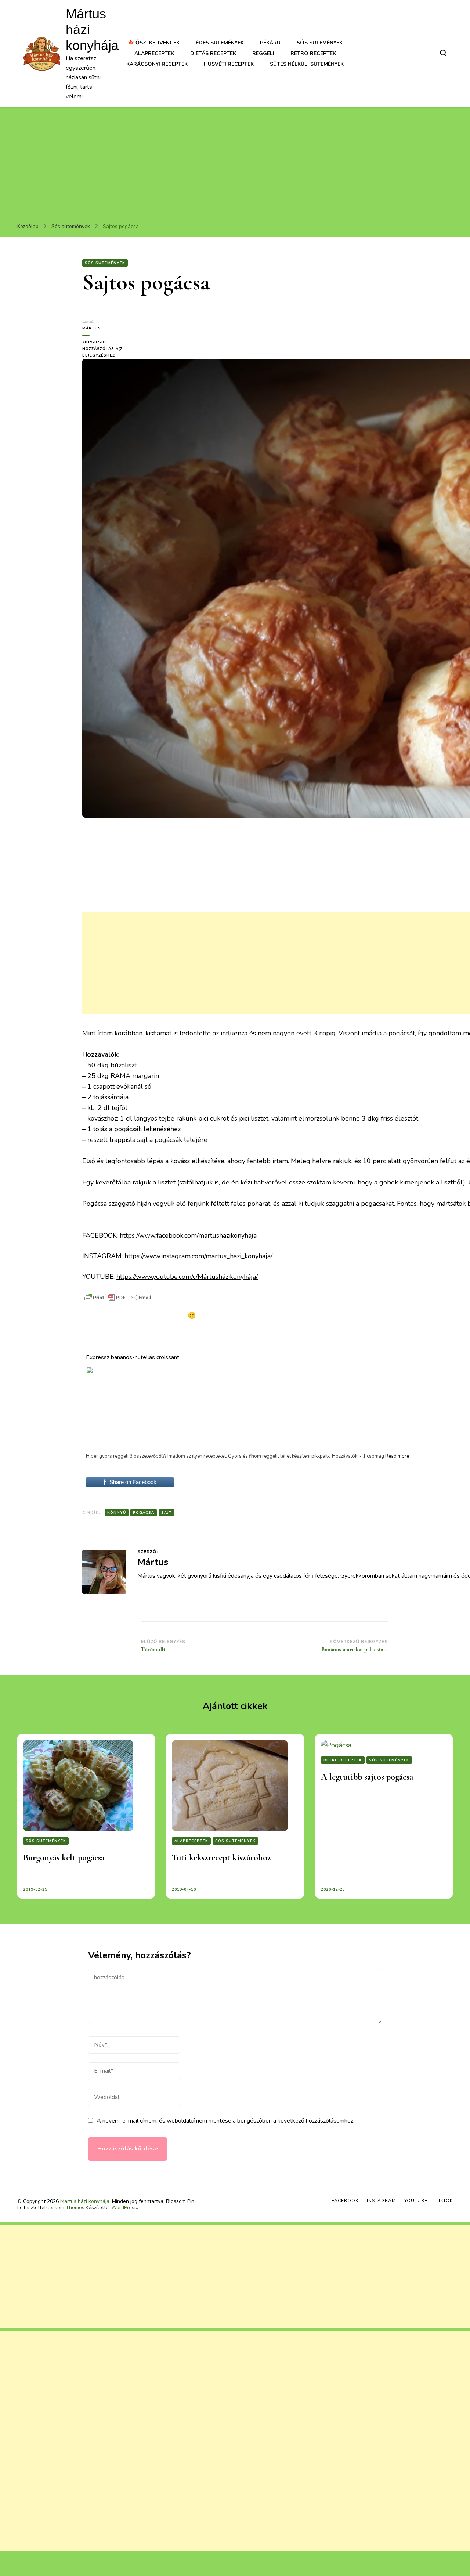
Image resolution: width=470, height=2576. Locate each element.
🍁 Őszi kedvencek (154, 43)
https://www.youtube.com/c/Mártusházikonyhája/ (187, 1277)
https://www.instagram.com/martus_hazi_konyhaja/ (198, 1256)
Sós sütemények (320, 43)
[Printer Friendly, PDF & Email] (118, 1298)
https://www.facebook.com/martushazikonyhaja (188, 1235)
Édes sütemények (220, 43)
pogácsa (144, 1513)
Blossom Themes (64, 2208)
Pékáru (270, 43)
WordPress (124, 2208)
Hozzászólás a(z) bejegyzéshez (106, 352)
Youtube (416, 2201)
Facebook (345, 2201)
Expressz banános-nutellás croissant (133, 1357)
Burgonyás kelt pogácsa (64, 1858)
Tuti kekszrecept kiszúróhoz (221, 1858)
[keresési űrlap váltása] (443, 53)
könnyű (117, 1513)
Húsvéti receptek (229, 64)
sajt (167, 1513)
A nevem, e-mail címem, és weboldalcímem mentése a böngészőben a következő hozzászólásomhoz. (225, 2121)
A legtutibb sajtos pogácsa (367, 1777)
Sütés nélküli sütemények (307, 64)
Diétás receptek (213, 53)
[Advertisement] (235, 162)
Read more (397, 1456)
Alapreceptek (154, 53)
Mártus (92, 328)
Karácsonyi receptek (157, 64)
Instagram (381, 2201)
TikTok (444, 2201)
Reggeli (263, 53)
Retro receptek (313, 53)
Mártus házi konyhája (85, 2201)
